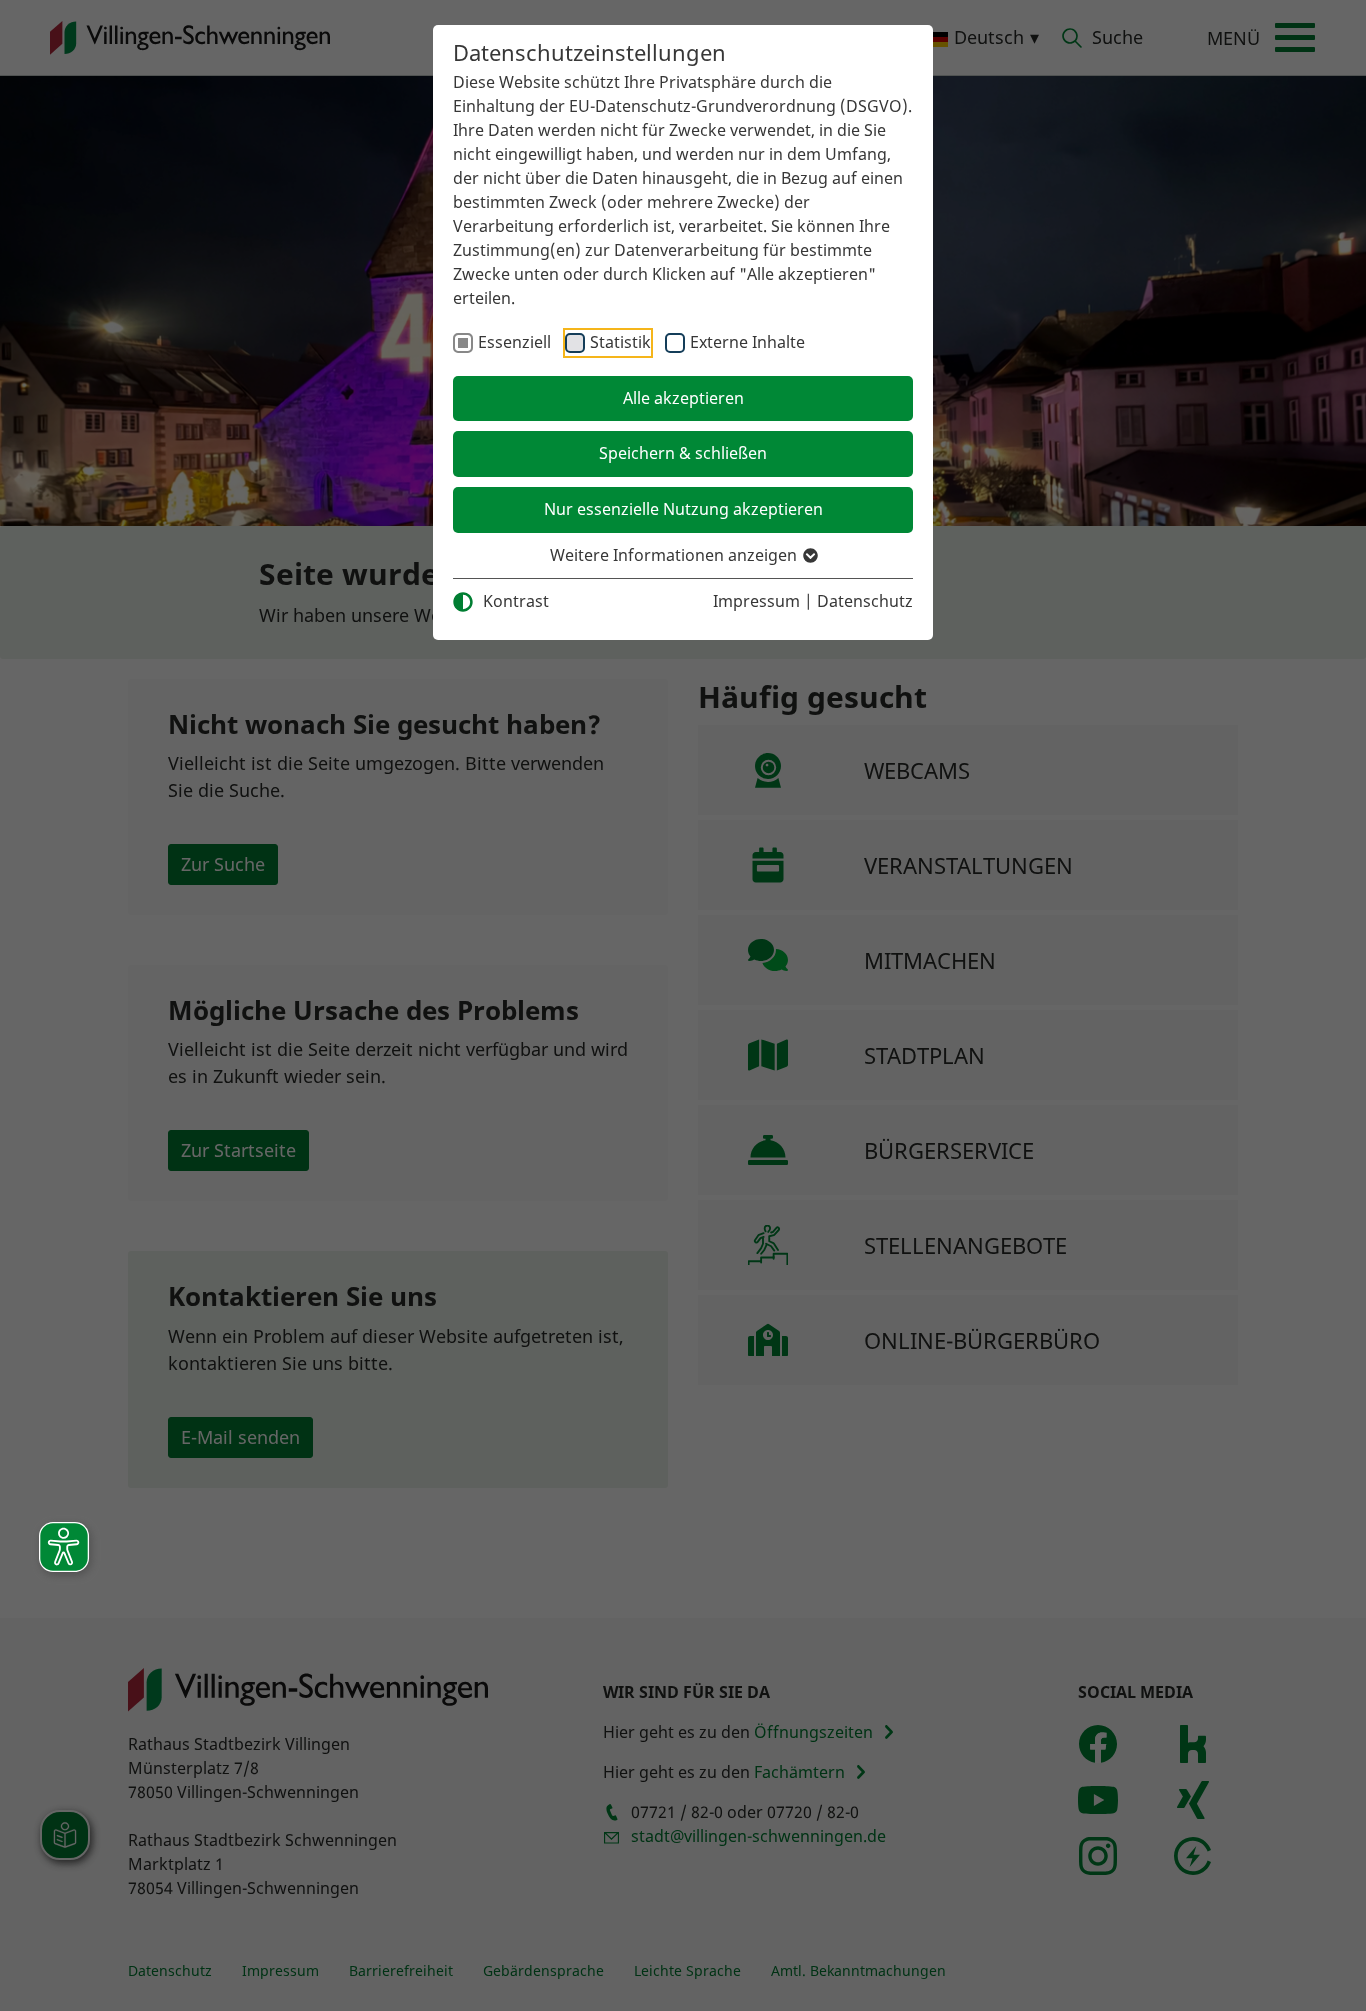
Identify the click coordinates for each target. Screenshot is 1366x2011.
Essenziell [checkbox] (514, 342)
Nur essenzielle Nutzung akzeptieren (683, 509)
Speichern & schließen (683, 453)
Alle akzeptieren (683, 398)
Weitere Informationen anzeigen (675, 555)
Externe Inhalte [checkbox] (747, 342)
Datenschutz (865, 601)
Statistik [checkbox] (620, 342)
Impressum (756, 601)
